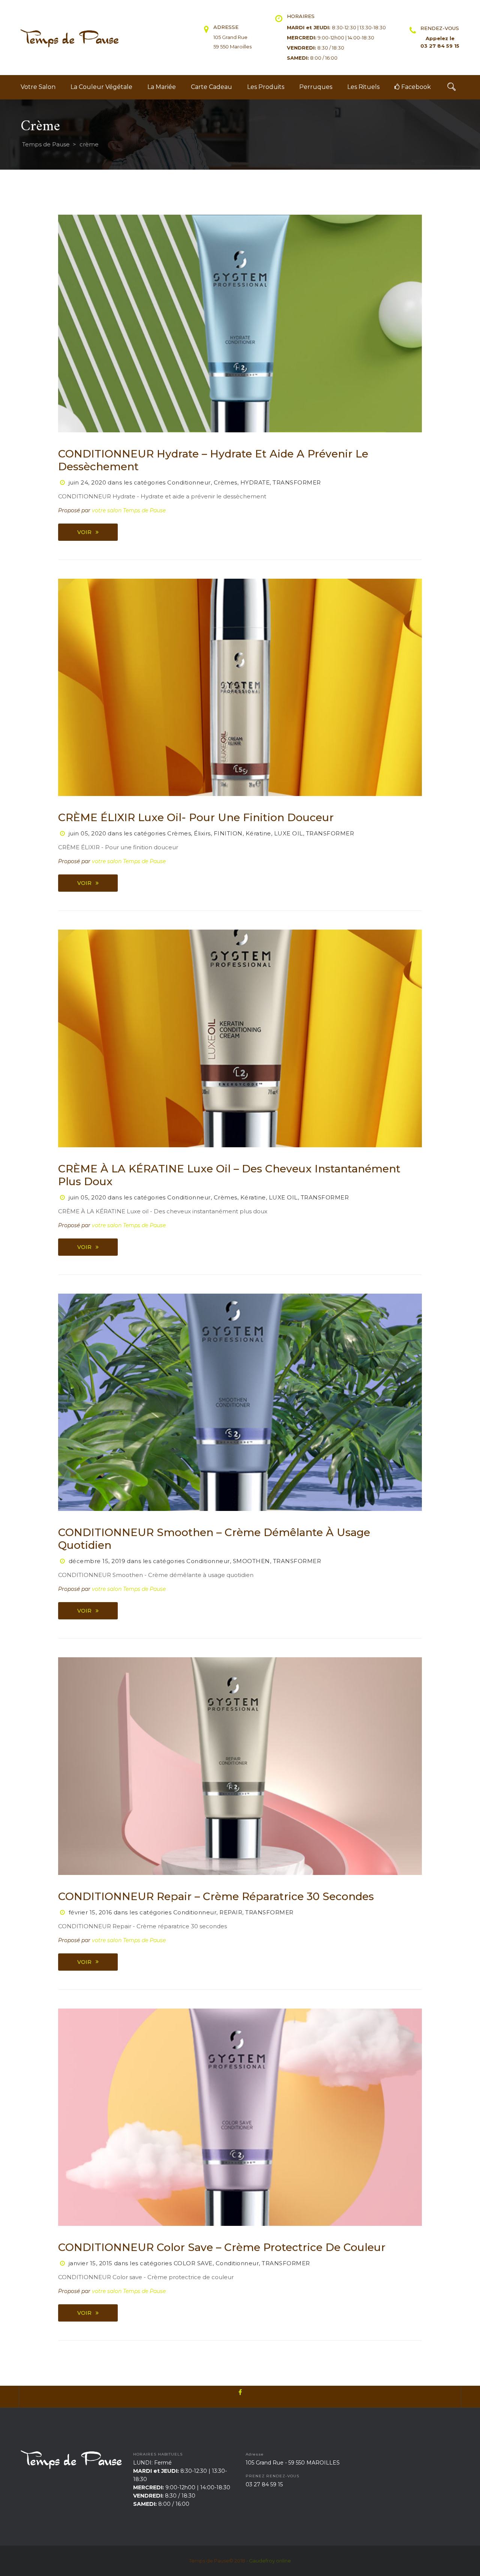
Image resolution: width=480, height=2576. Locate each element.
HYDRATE (255, 482)
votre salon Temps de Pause (129, 510)
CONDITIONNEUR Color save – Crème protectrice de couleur (222, 2247)
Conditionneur (189, 482)
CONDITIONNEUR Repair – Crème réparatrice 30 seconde (216, 1896)
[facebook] (240, 2397)
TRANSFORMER (297, 482)
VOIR (84, 532)
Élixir (202, 833)
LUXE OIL (289, 833)
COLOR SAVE (193, 2263)
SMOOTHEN (251, 1561)
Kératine (258, 833)
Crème (226, 482)
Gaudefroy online (270, 2561)
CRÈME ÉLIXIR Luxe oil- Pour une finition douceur (196, 817)
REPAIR (231, 1912)
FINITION (228, 833)
